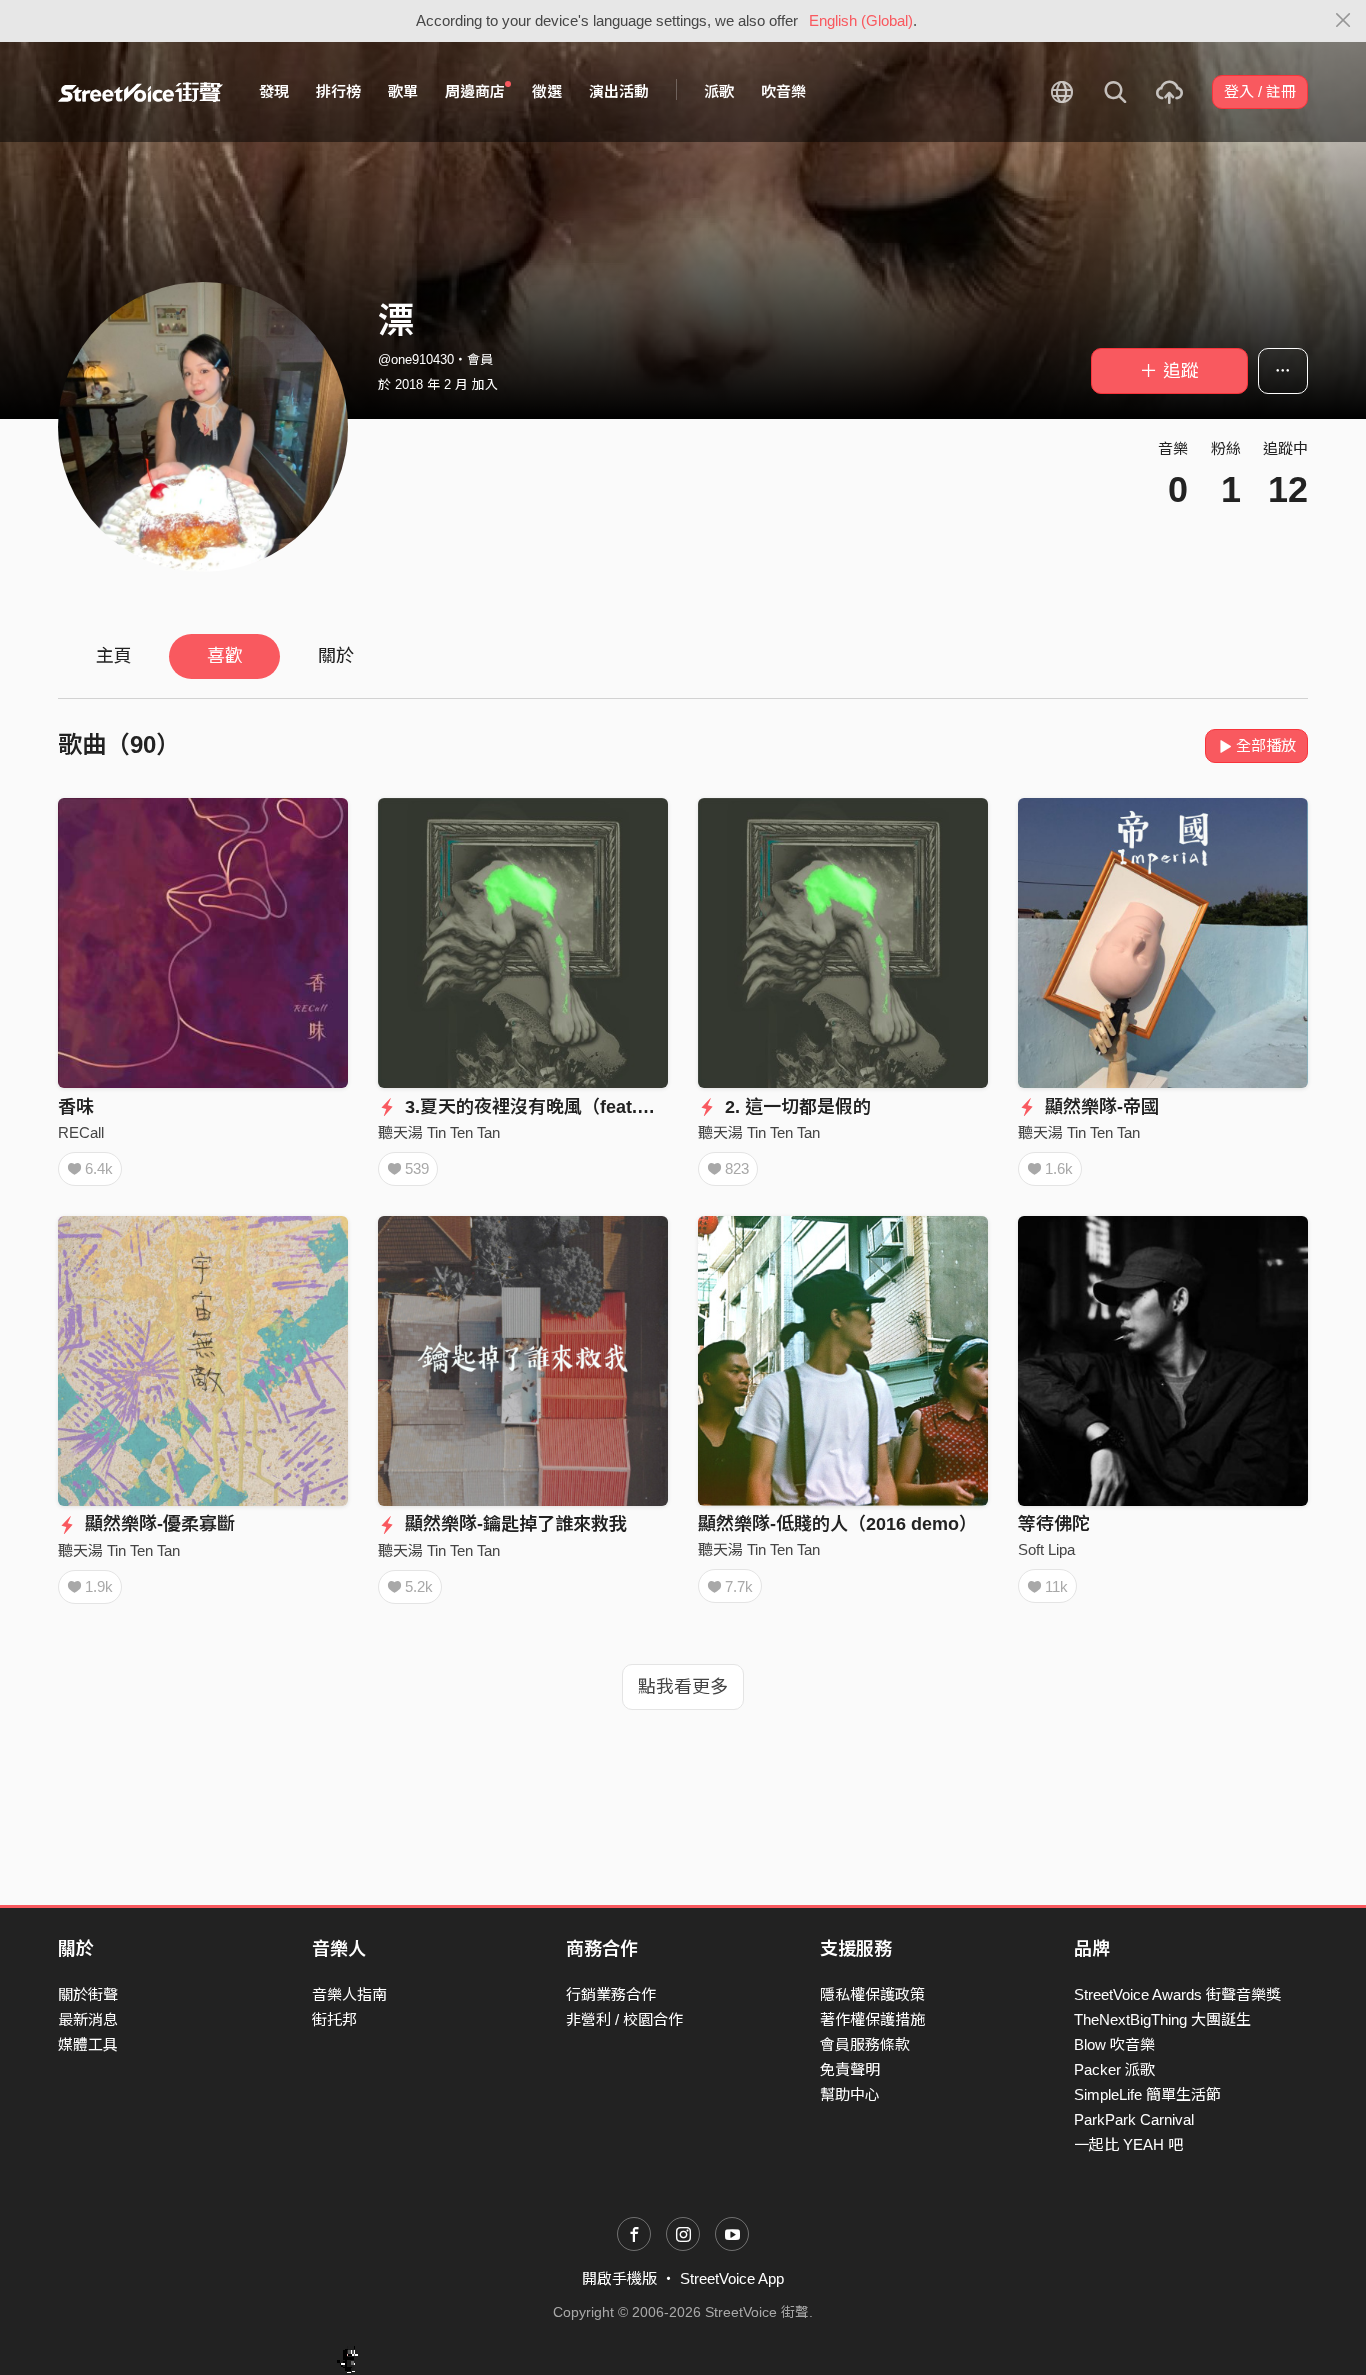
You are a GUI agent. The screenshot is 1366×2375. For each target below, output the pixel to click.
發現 (274, 91)
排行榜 (338, 91)
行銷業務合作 (611, 1994)
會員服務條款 (865, 2044)
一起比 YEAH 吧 (1128, 2144)
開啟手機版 (619, 2278)
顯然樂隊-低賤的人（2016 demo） (837, 1524)
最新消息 (88, 2019)
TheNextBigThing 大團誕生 (1162, 2019)
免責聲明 (850, 2069)
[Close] (1343, 21)
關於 (336, 656)
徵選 (547, 91)
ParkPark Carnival (1134, 2119)
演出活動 (619, 91)
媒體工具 (88, 2044)
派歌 (719, 91)
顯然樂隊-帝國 (1099, 1107)
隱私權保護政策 (872, 1994)
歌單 (403, 91)
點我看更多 (683, 1687)
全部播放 (1266, 745)
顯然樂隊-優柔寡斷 (157, 1524)
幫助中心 (850, 2094)
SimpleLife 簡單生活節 (1147, 2094)
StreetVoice (140, 92)
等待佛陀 (1054, 1524)
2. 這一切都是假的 (795, 1107)
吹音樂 (783, 91)
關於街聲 (88, 1994)
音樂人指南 (349, 1994)
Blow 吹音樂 (1114, 2044)
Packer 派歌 (1114, 2069)
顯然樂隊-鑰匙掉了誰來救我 (513, 1524)
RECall (81, 1132)
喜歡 (225, 656)
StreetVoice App (732, 2278)
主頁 (114, 656)
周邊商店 (475, 91)
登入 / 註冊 (1260, 91)
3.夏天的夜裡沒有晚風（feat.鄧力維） (554, 1107)
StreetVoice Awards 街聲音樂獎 (1177, 1994)
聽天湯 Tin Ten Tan (439, 1132)
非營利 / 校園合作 (624, 2019)
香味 (76, 1107)
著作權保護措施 (872, 2019)
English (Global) (861, 20)
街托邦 (334, 2019)
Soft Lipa (1046, 1549)
